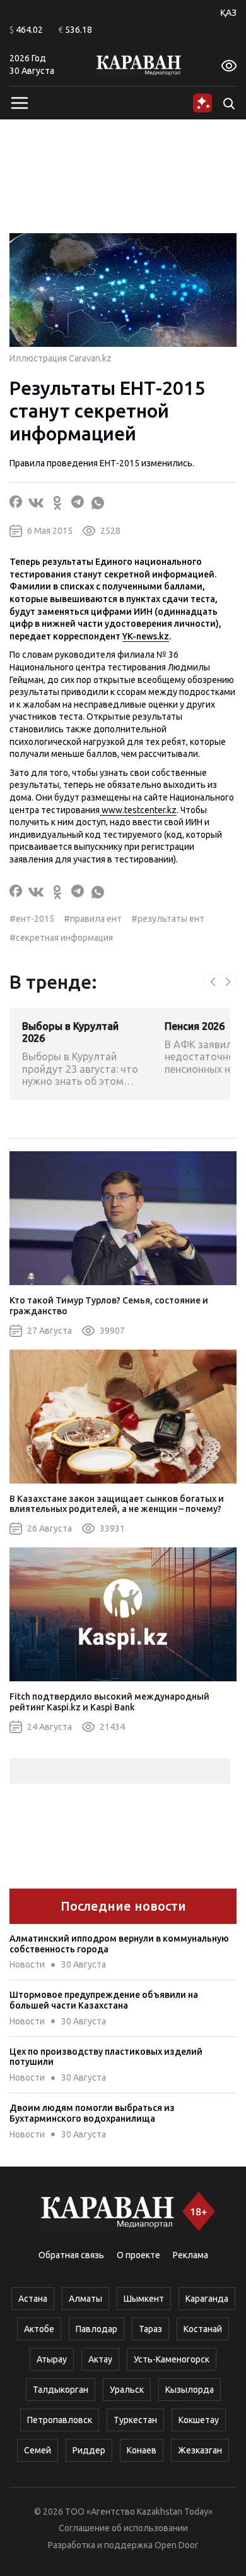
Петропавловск (60, 2420)
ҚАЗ (228, 13)
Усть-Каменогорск (172, 2359)
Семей (38, 2450)
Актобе (39, 2329)
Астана (33, 2299)
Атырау (52, 2359)
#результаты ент (168, 919)
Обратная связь (71, 2255)
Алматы (85, 2299)
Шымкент (144, 2299)
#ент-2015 (32, 919)
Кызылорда (190, 2390)
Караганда (207, 2299)
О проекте (138, 2255)
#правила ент (93, 919)
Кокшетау (199, 2420)
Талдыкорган (61, 2390)
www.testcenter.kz (138, 810)
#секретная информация (61, 938)
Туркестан (135, 2420)
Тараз (150, 2329)
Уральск (127, 2390)
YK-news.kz (146, 636)
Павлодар (97, 2329)
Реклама (190, 2255)
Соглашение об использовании (123, 2528)
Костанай (203, 2329)
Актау (100, 2359)
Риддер (89, 2450)
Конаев (142, 2450)
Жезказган (200, 2450)
